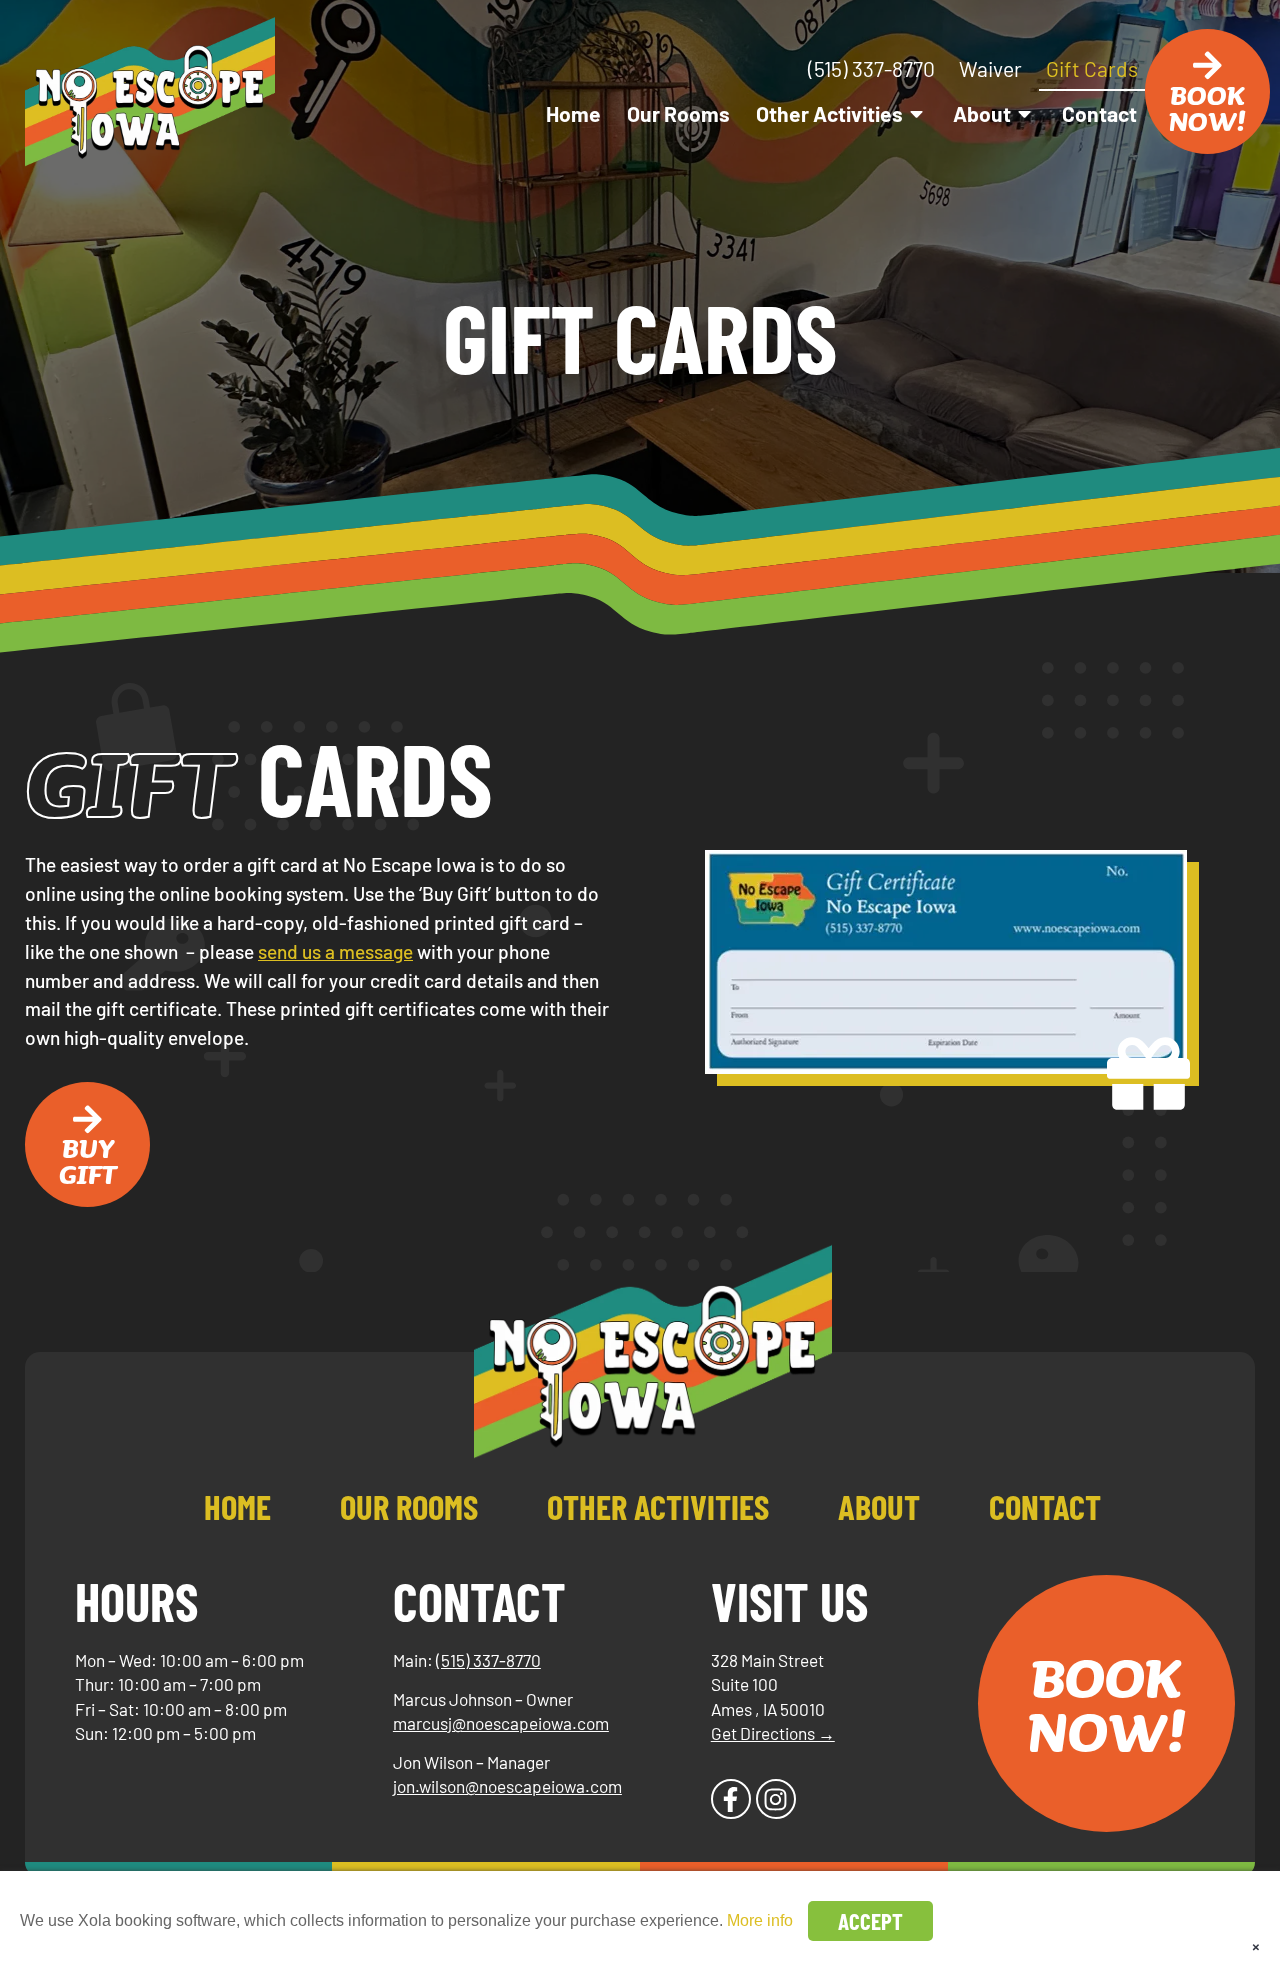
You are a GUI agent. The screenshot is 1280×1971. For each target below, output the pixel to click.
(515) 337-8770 (871, 68)
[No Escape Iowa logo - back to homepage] (150, 92)
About (982, 113)
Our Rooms (678, 113)
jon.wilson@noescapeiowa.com (507, 1786)
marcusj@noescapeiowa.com (501, 1723)
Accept (870, 1921)
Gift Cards (1092, 68)
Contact (1099, 113)
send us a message (335, 951)
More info (760, 1920)
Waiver (990, 68)
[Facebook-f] (731, 1799)
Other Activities (829, 113)
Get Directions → (773, 1733)
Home (573, 113)
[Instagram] (776, 1799)
